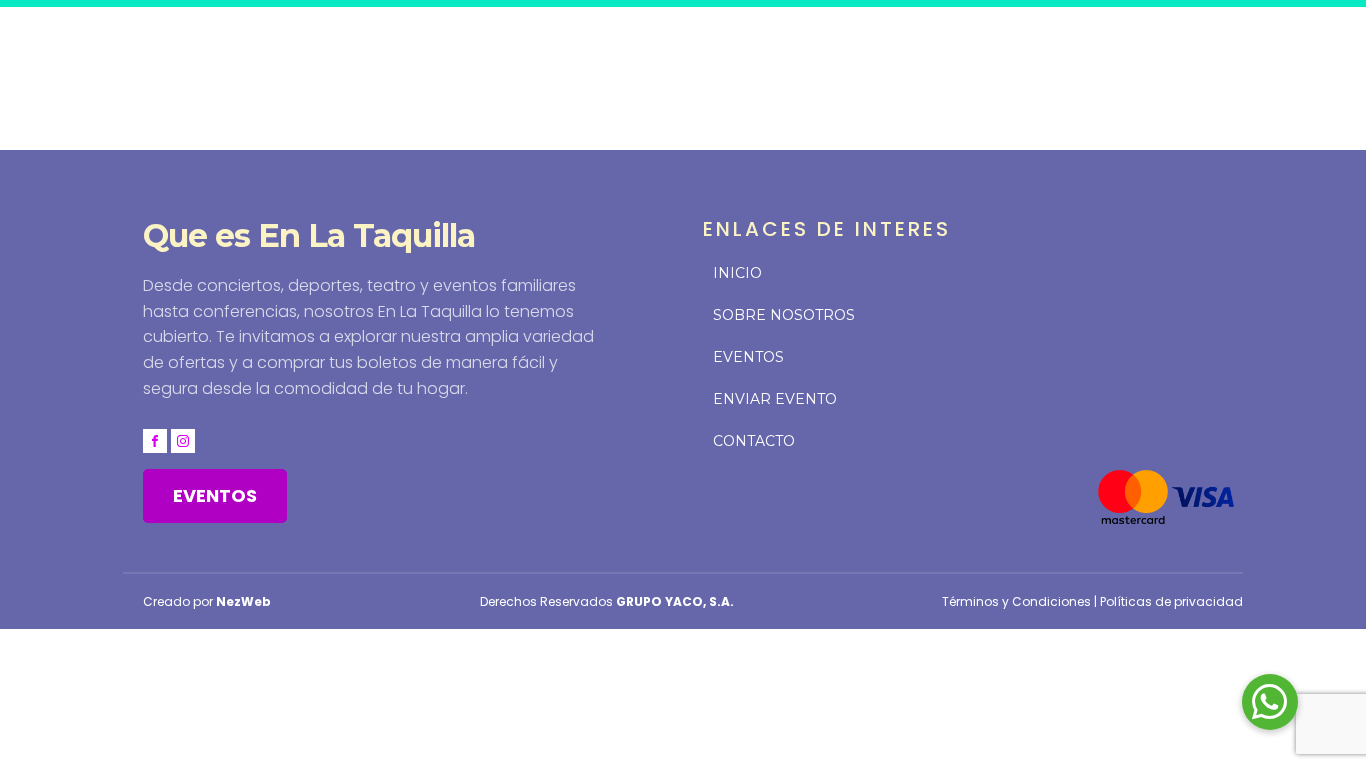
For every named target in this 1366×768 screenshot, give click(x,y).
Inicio (728, 42)
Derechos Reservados (607, 601)
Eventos (815, 42)
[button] (1270, 702)
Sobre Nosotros (784, 315)
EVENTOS (215, 495)
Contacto (1082, 42)
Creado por (207, 601)
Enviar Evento (775, 399)
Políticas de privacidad (1171, 601)
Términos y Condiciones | (1021, 601)
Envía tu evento (946, 42)
